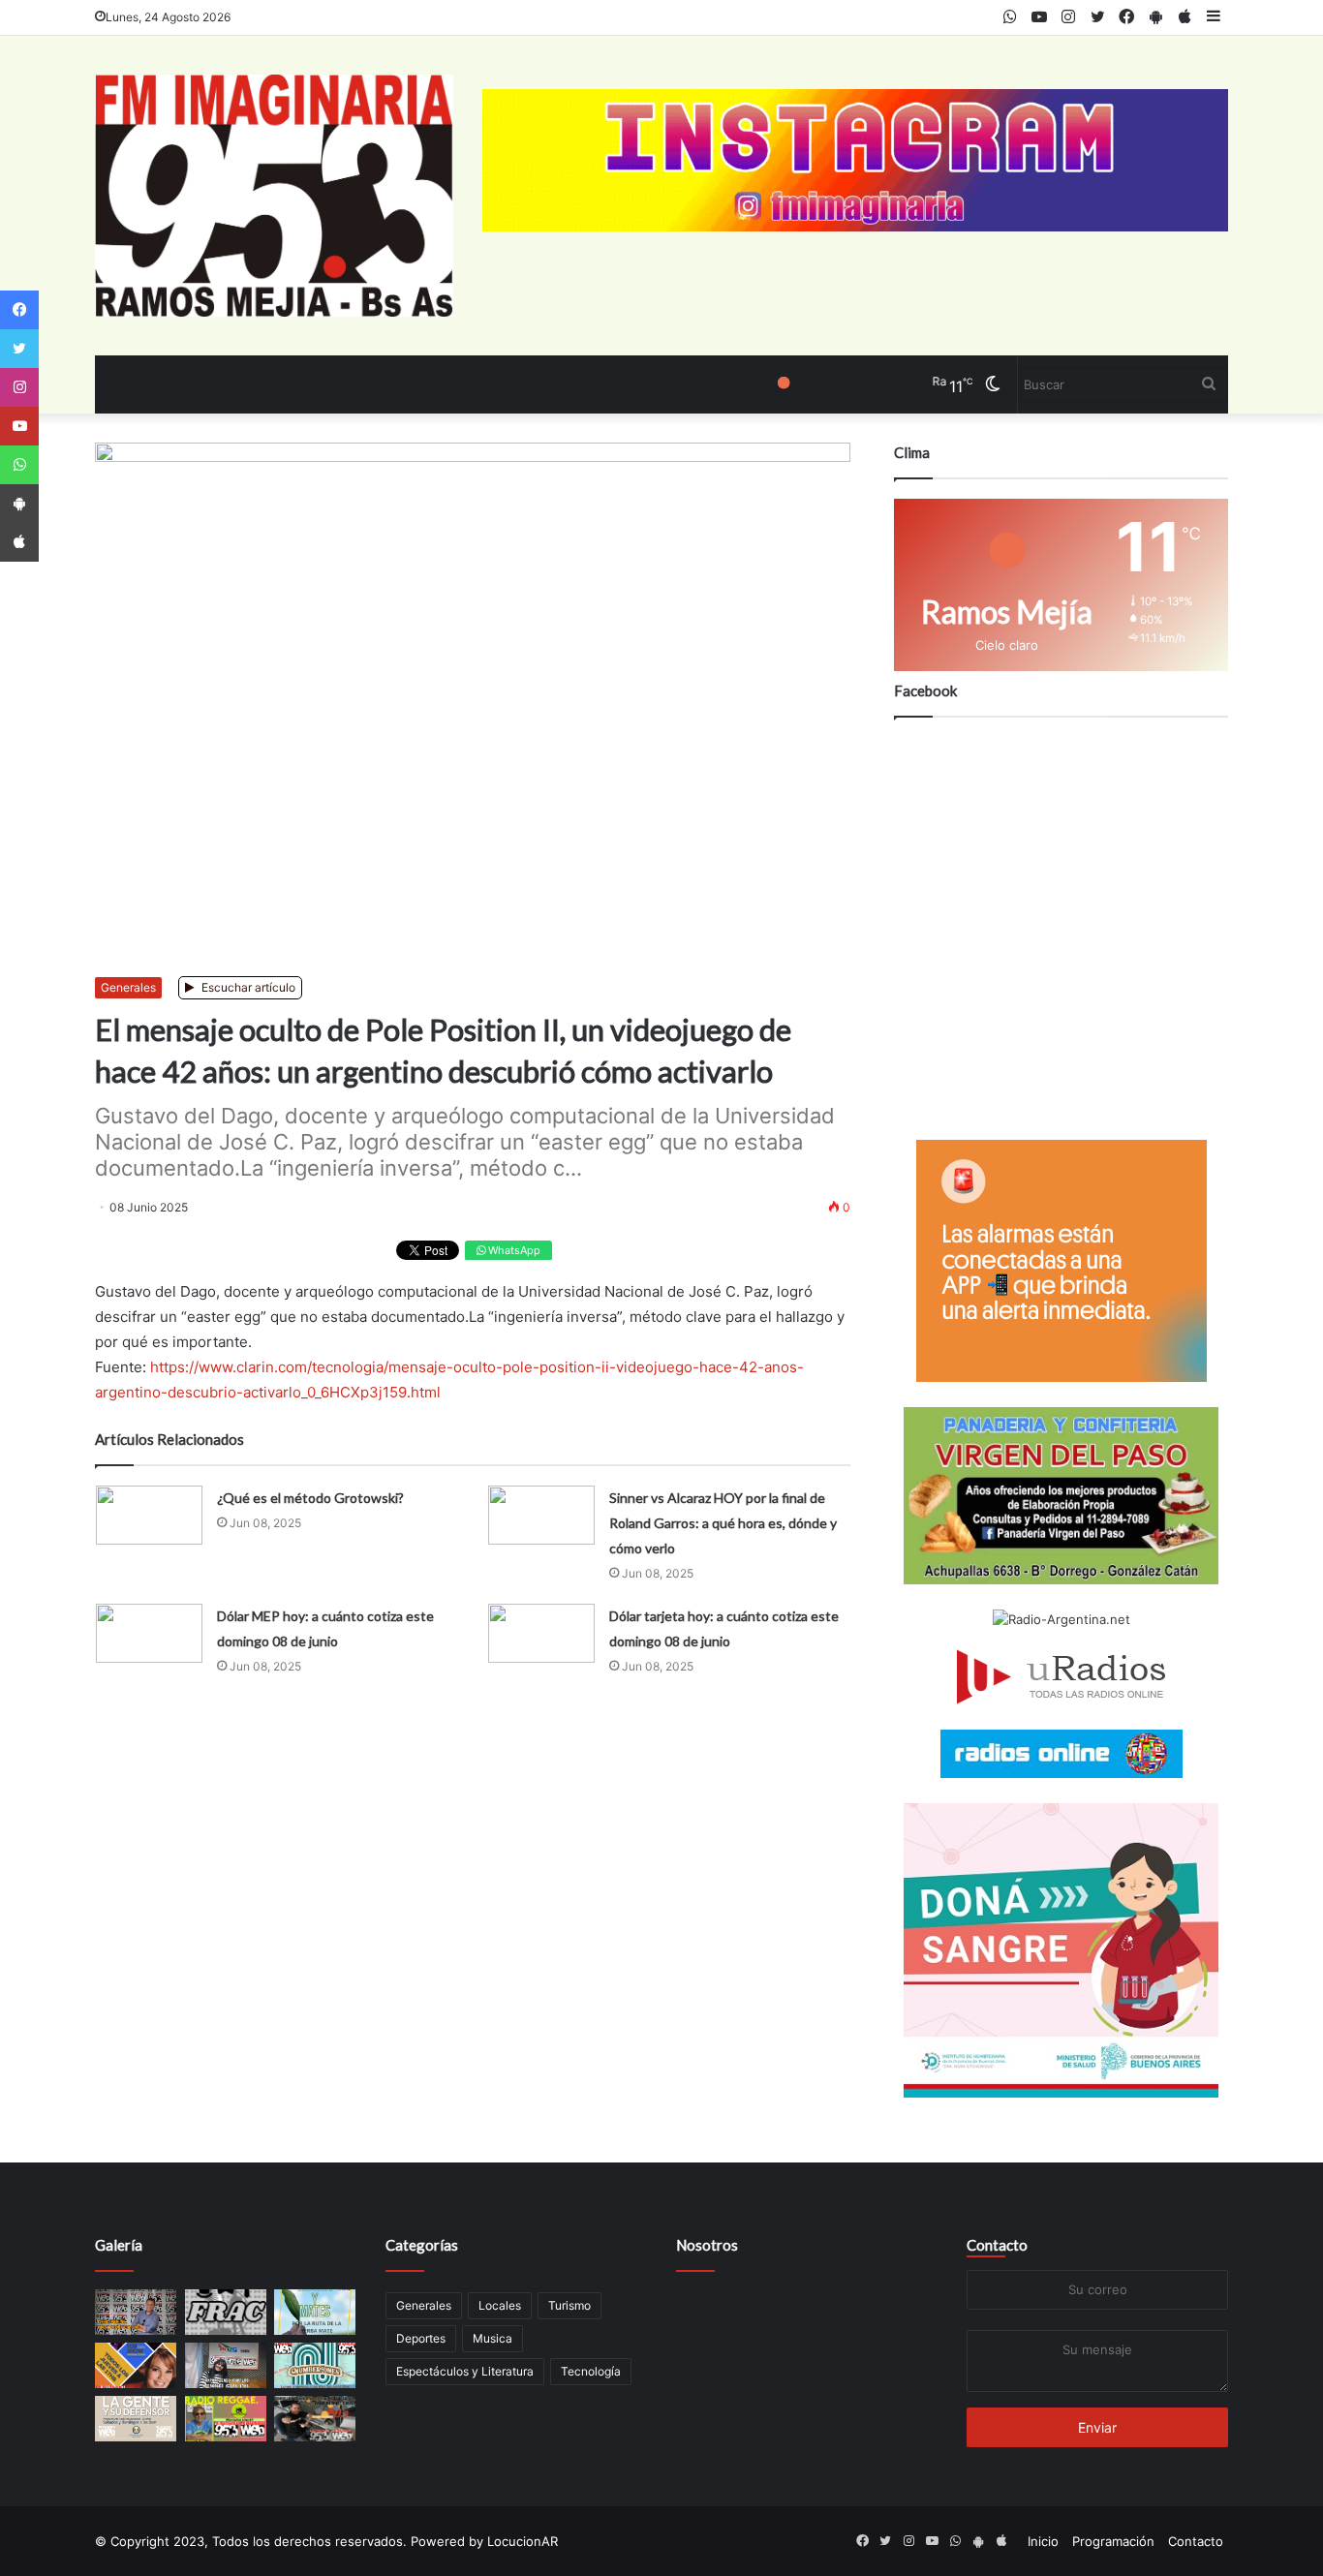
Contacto (997, 2245)
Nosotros (707, 2245)
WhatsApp (513, 1250)
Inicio (1043, 2541)
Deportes (421, 2338)
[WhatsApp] (19, 465)
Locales (500, 2305)
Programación (1113, 2541)
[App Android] (19, 504)
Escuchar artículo (247, 987)
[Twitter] (19, 349)
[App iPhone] (19, 542)
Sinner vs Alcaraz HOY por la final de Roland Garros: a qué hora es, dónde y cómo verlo (723, 1523)
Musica (492, 2338)
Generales (128, 987)
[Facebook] (19, 310)
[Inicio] (274, 196)
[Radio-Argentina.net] (1061, 1620)
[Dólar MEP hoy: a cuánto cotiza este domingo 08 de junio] (149, 1633)
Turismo (569, 2305)
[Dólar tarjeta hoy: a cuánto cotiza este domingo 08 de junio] (541, 1633)
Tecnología (591, 2371)
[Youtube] (19, 426)
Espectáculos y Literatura (465, 2371)
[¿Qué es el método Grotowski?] (149, 1515)
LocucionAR (523, 2541)
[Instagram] (19, 387)
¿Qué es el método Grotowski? (310, 1498)
